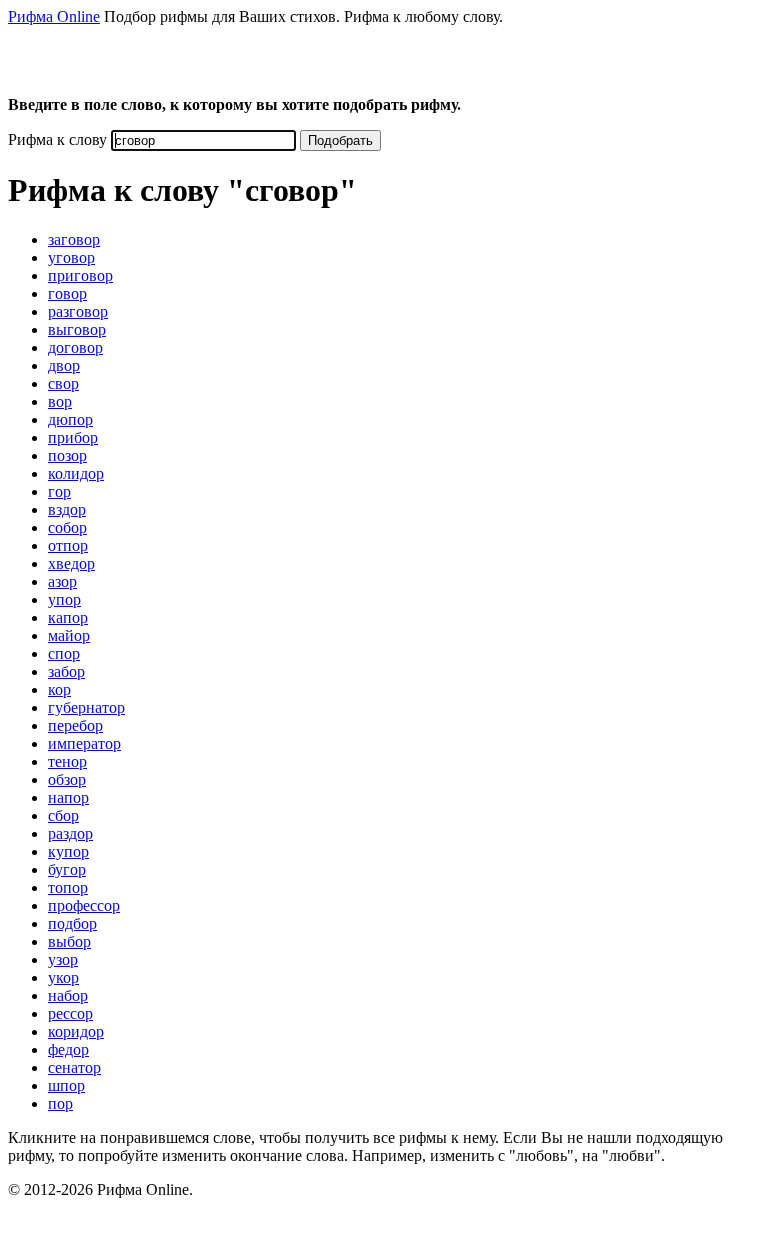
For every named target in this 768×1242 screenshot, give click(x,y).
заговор (74, 239)
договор (75, 347)
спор (64, 653)
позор (67, 455)
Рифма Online (54, 16)
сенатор (74, 1067)
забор (66, 671)
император (84, 743)
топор (68, 887)
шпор (66, 1085)
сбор (63, 815)
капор (68, 617)
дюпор (70, 419)
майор (69, 635)
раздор (70, 833)
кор (59, 689)
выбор (69, 941)
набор (68, 995)
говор (67, 293)
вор (60, 401)
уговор (71, 257)
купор (68, 851)
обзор (67, 779)
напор (68, 797)
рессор (70, 1013)
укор (63, 977)
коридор (76, 1031)
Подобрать (340, 140)
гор (59, 491)
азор (62, 581)
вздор (67, 509)
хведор (71, 563)
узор (63, 959)
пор (60, 1103)
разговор (78, 311)
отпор (68, 545)
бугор (67, 869)
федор (68, 1049)
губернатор (86, 707)
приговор (80, 275)
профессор (84, 905)
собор (67, 527)
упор (64, 599)
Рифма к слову (57, 139)
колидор (76, 473)
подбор (72, 923)
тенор (67, 761)
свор (63, 383)
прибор (73, 437)
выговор (77, 329)
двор (64, 365)
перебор (75, 725)
